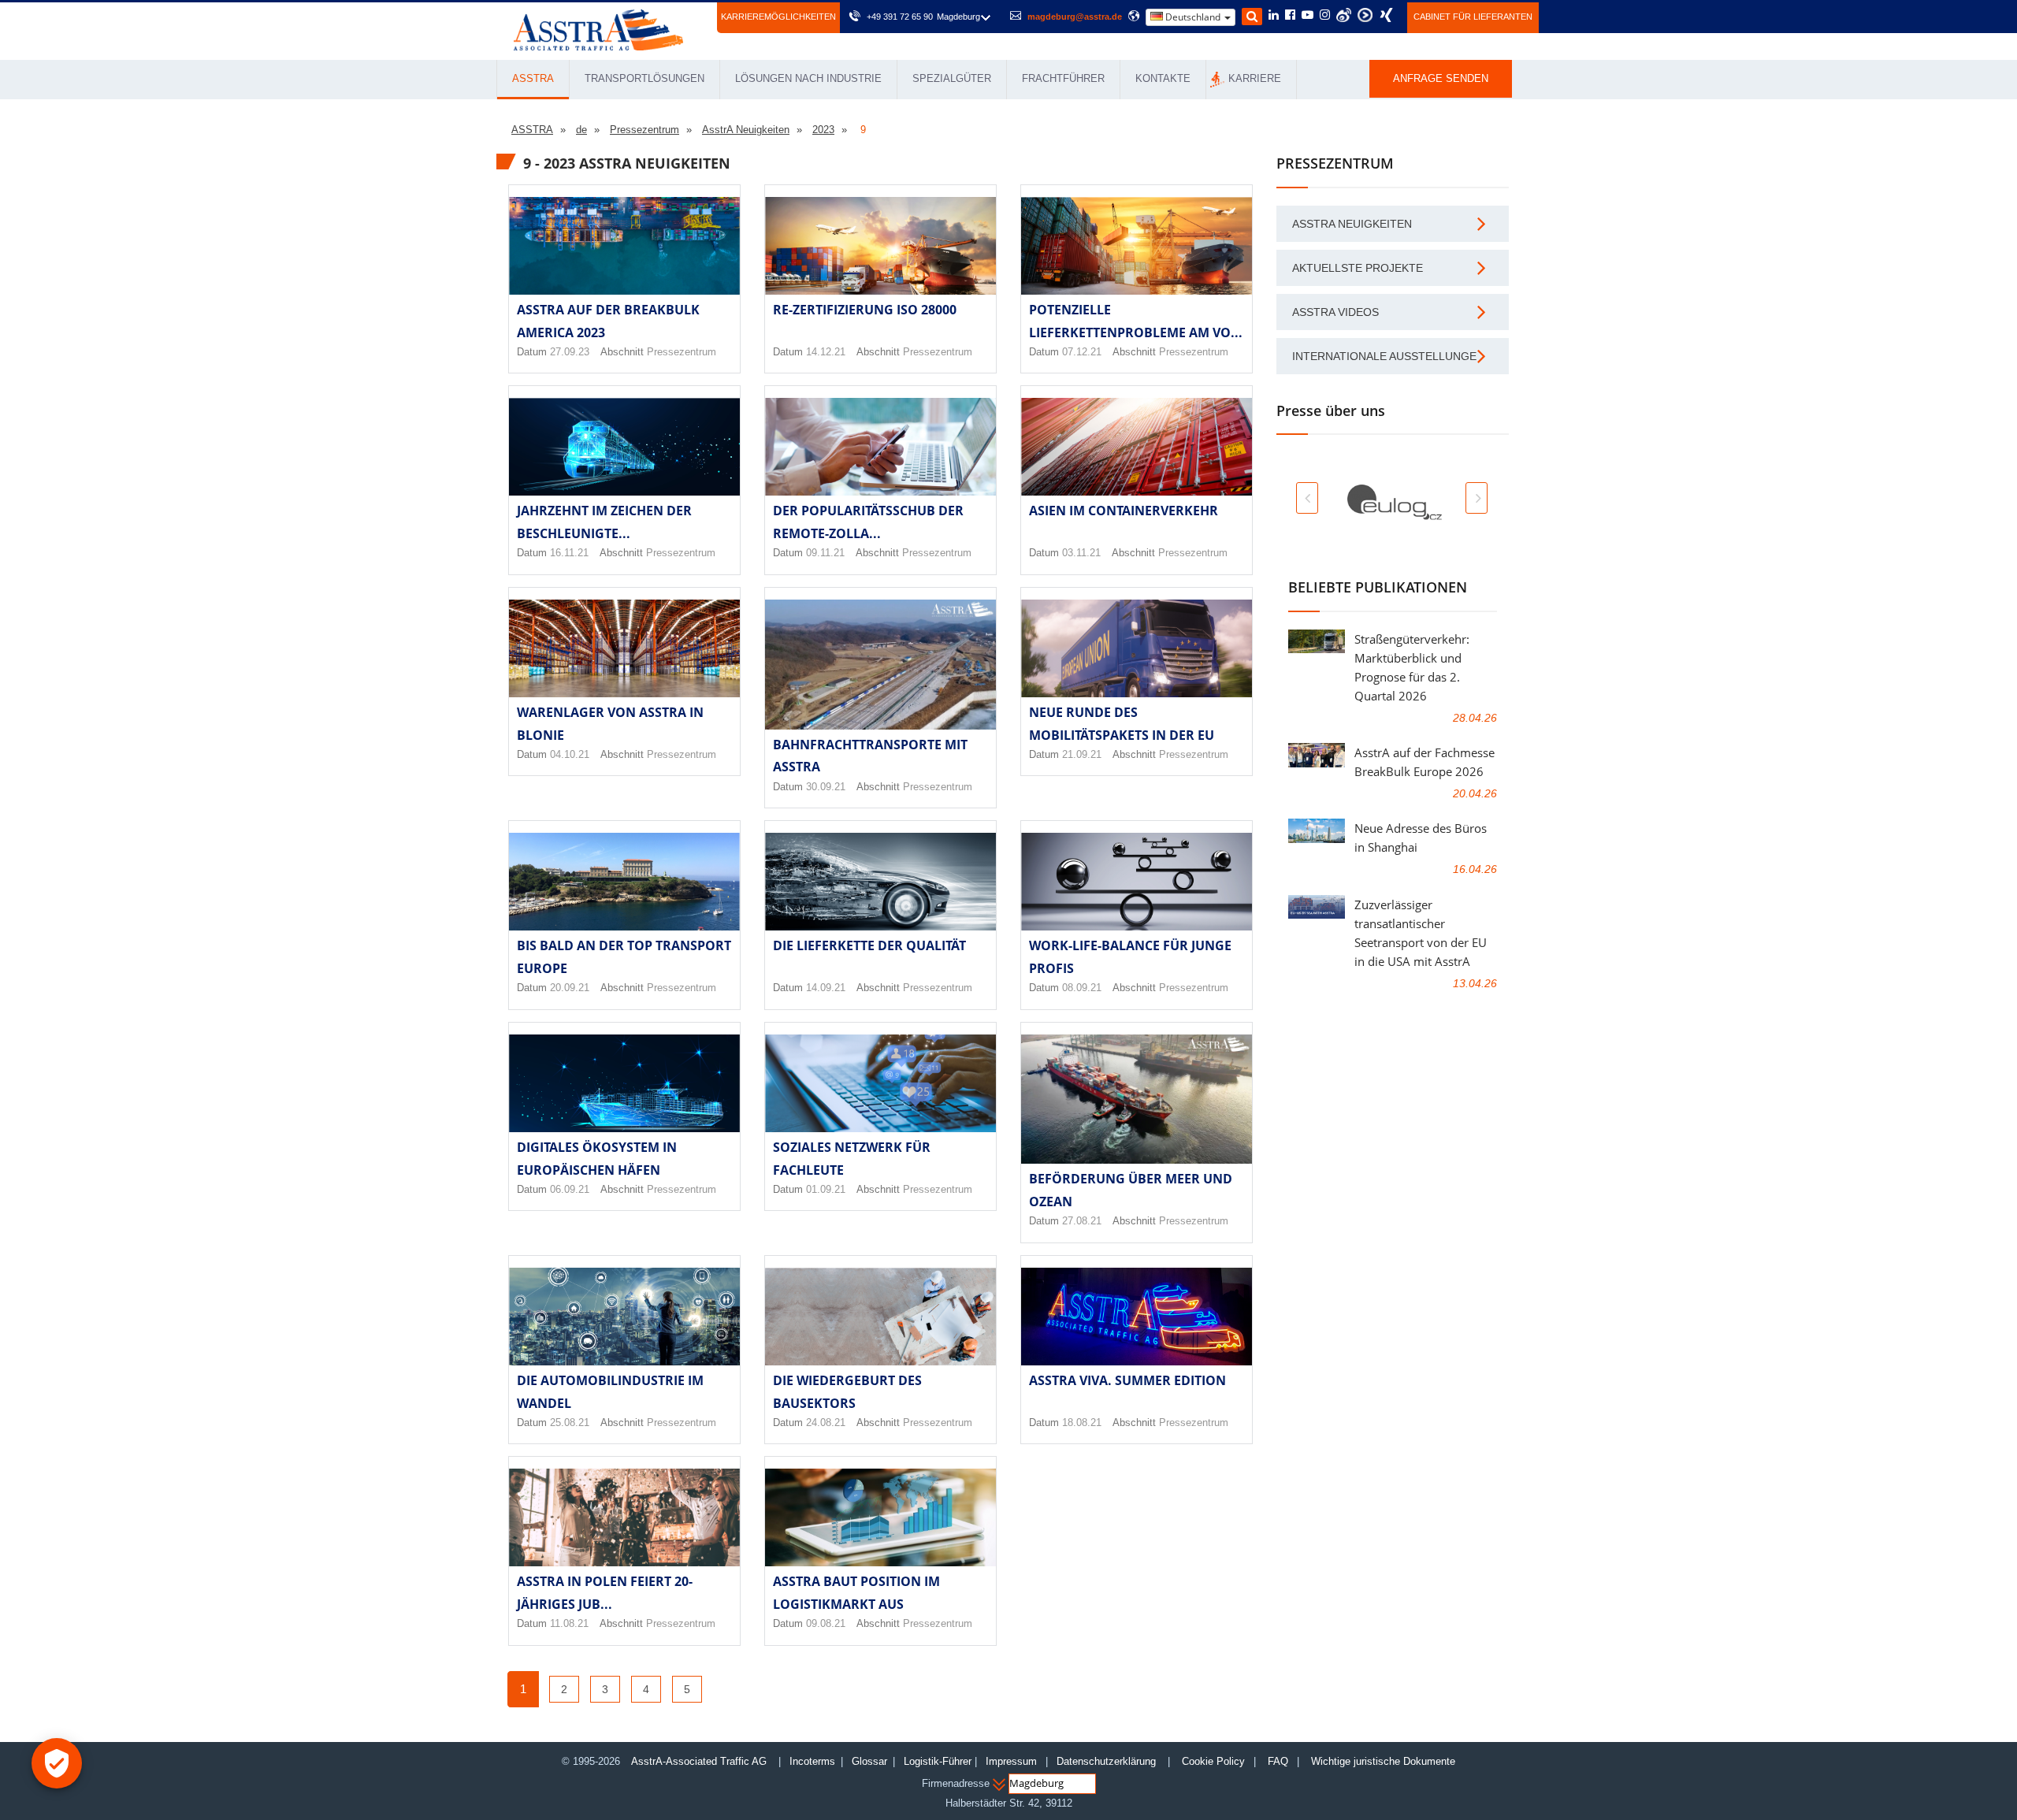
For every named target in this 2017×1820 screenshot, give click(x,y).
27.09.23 (570, 352)
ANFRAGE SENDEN (1441, 78)
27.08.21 (1082, 1221)
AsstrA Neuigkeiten (1352, 224)
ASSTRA (533, 78)
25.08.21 (570, 1423)
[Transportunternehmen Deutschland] (598, 29)
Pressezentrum (682, 352)
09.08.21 (826, 1623)
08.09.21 (1082, 988)
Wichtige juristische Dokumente (1383, 1761)
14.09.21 (826, 988)
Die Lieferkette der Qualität (869, 945)
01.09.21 (826, 1189)
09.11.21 (825, 553)
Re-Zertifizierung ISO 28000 (865, 310)
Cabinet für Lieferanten (1473, 17)
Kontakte (1163, 78)
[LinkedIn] (1274, 16)
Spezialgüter (952, 78)
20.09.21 (570, 988)
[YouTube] (1308, 16)
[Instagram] (1325, 16)
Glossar (869, 1761)
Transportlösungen (644, 78)
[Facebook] (1290, 16)
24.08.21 (826, 1423)
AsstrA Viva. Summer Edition (1127, 1380)
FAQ (1278, 1761)
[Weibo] (1344, 15)
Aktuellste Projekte (1358, 268)
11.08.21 (569, 1623)
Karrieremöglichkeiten (778, 17)
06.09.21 (570, 1189)
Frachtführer (1063, 78)
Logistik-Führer (938, 1761)
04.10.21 (570, 754)
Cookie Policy (1213, 1761)
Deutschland (1193, 17)
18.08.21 (1082, 1423)
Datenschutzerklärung (1108, 1761)
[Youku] (1365, 15)
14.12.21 (826, 352)
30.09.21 (826, 787)
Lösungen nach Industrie (808, 78)
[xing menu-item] (1386, 15)
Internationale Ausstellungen (1388, 356)
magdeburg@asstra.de (1075, 17)
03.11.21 (1081, 553)
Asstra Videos (1335, 312)
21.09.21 (1082, 754)
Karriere (1255, 78)
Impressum (1011, 1761)
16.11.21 (569, 553)
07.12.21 (1082, 352)
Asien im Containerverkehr (1124, 511)
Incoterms (812, 1761)
